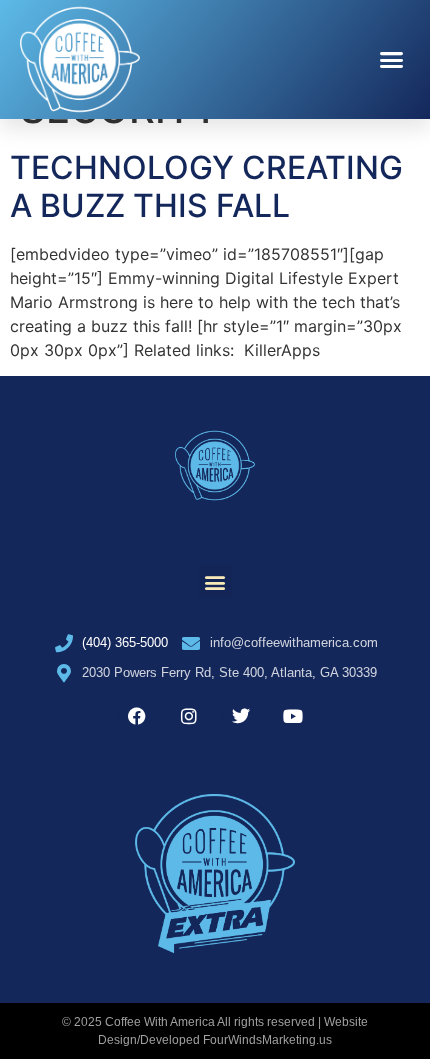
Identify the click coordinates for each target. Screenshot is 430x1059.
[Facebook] (137, 716)
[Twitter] (241, 716)
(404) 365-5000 (125, 642)
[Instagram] (189, 716)
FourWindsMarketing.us (267, 1040)
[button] (392, 60)
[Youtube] (293, 716)
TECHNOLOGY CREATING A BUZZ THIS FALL (206, 186)
